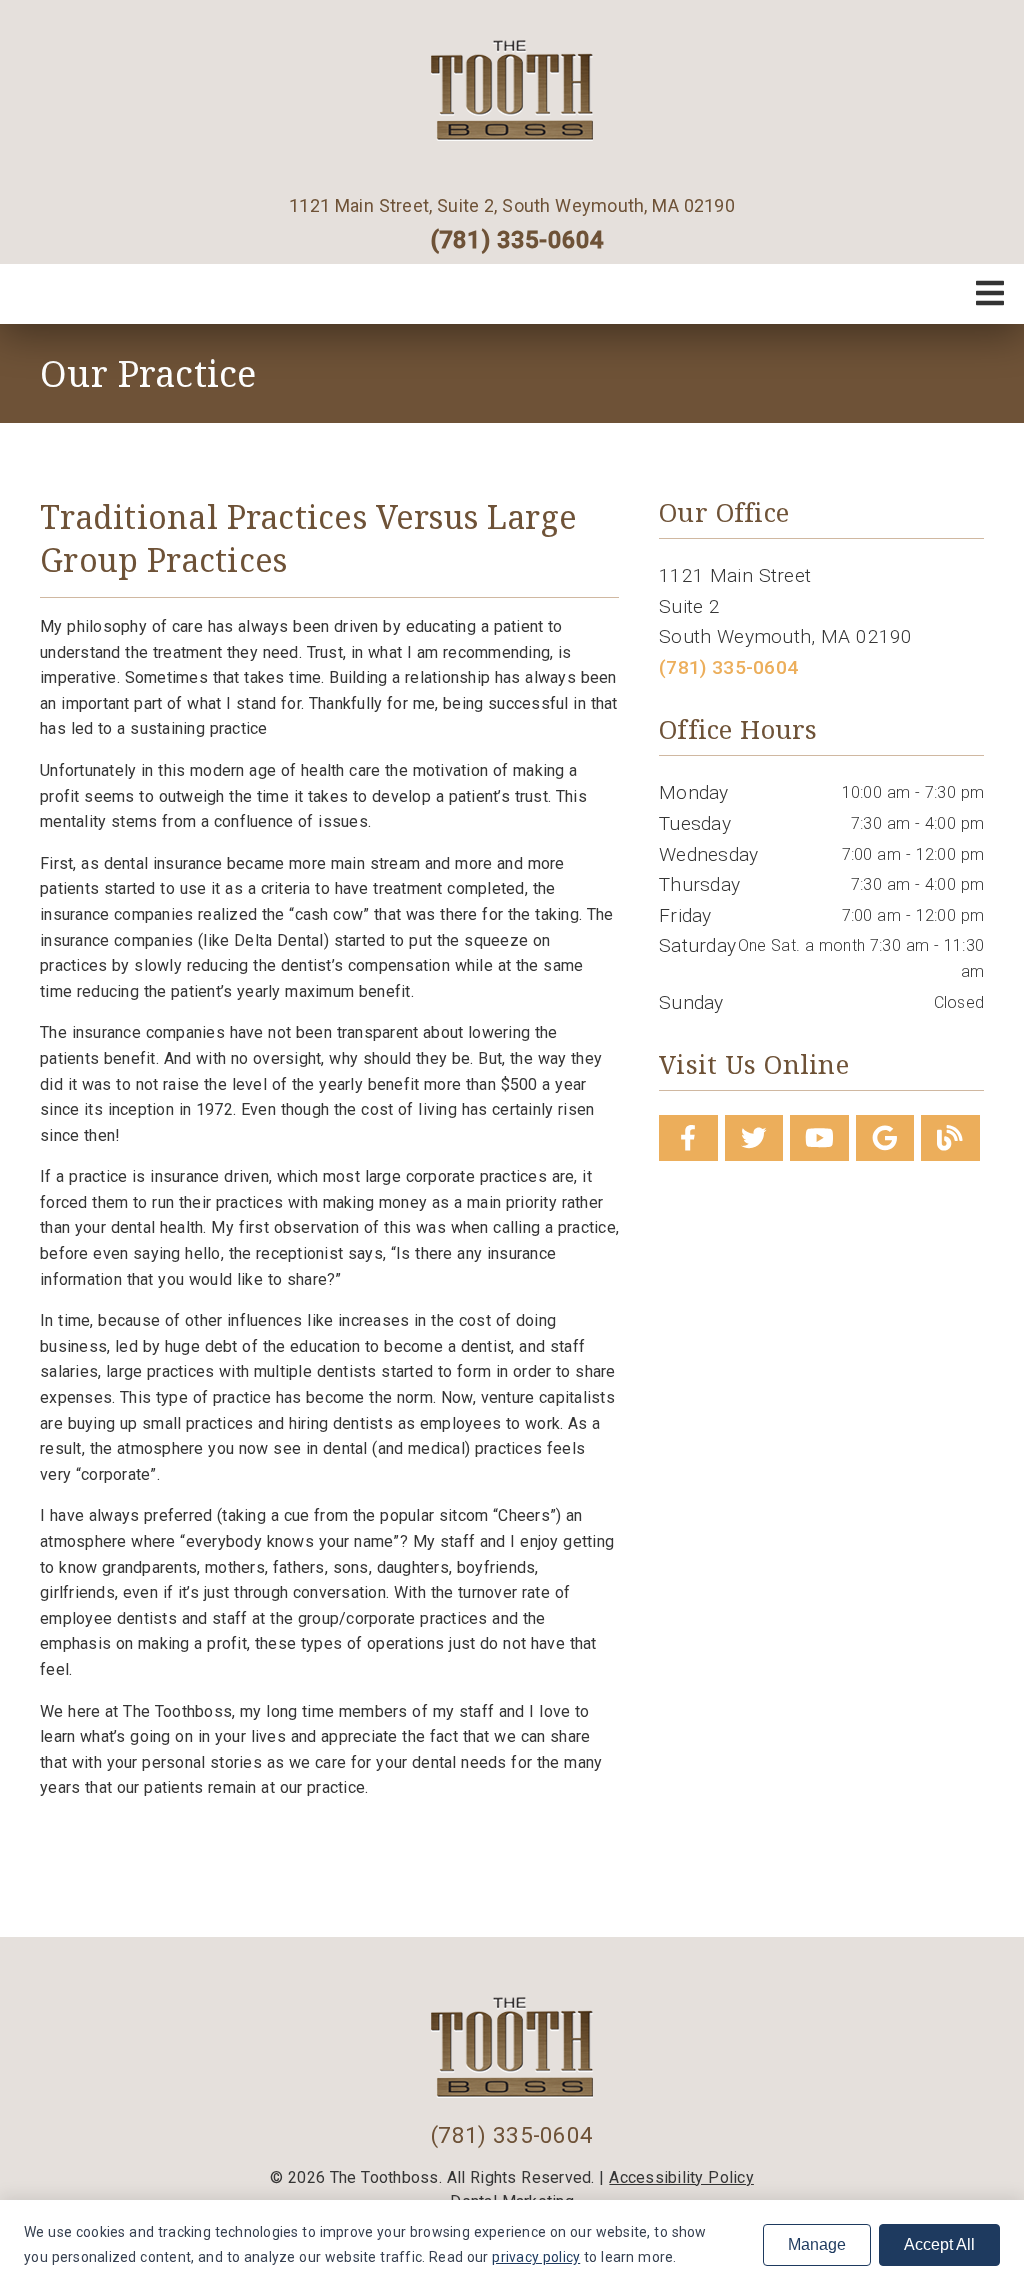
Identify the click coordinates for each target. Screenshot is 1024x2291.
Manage (817, 2244)
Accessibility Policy (681, 2177)
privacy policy (536, 2257)
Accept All (939, 2244)
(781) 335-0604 (517, 240)
